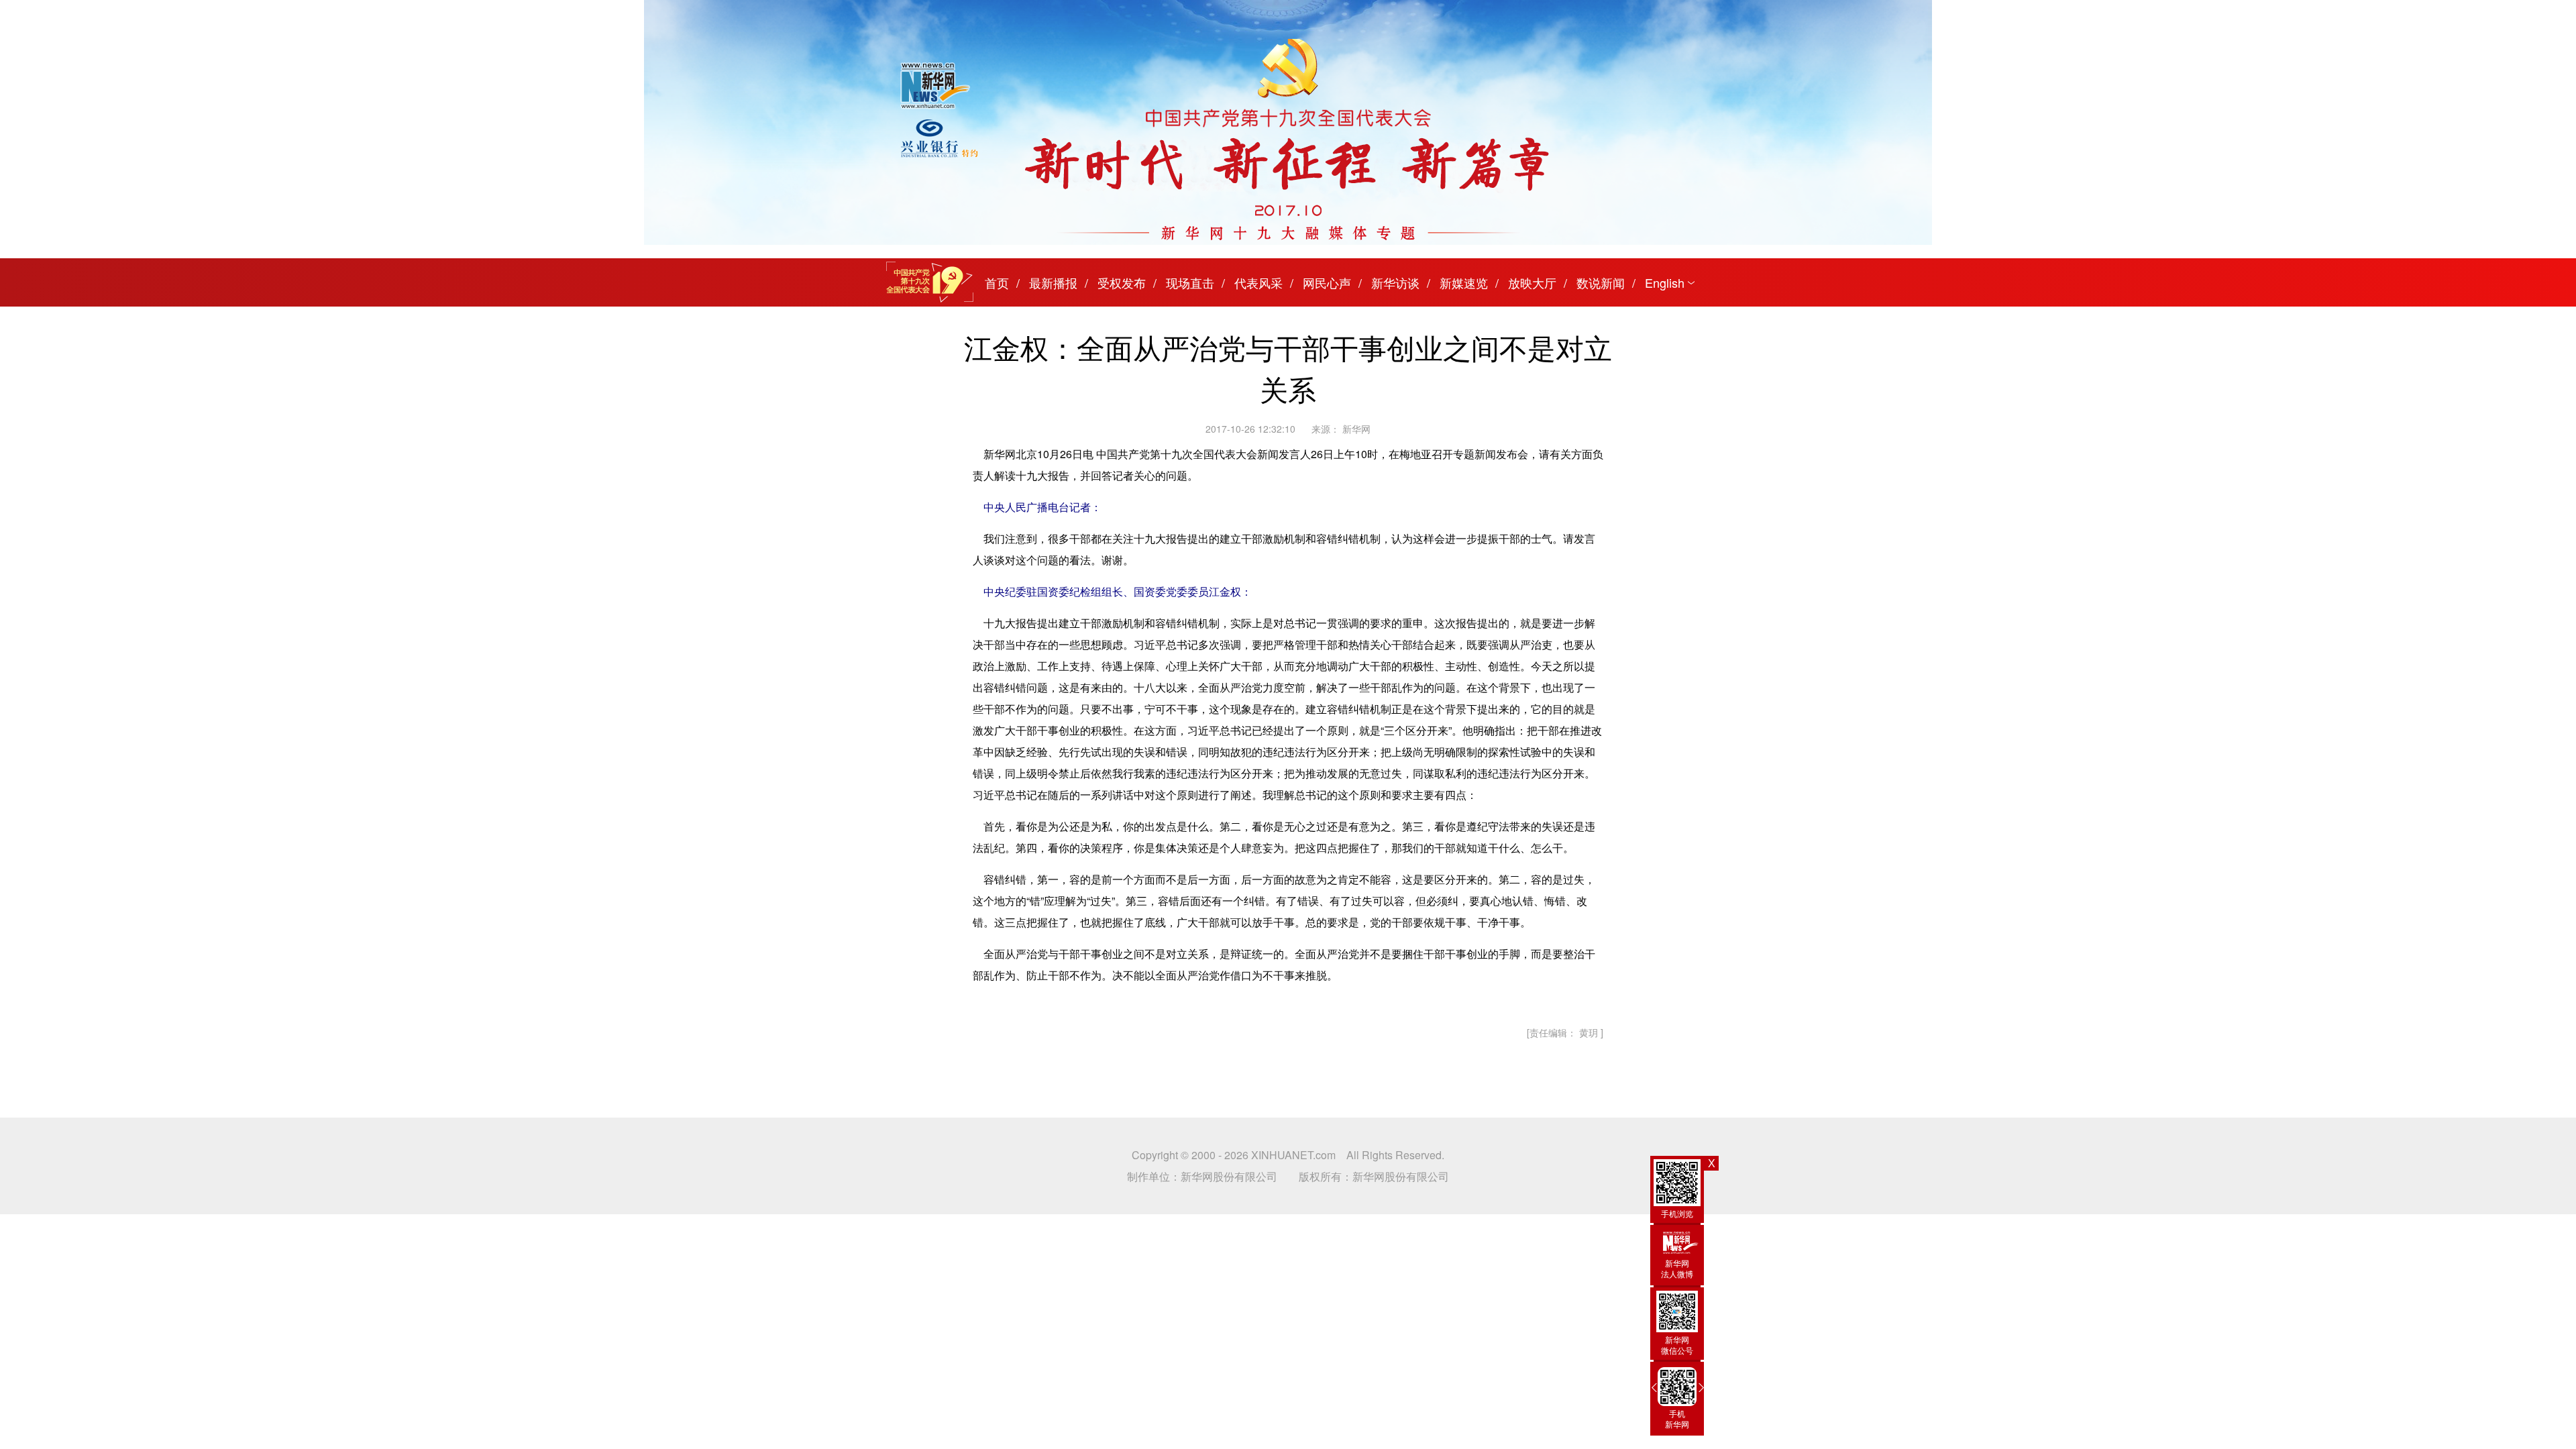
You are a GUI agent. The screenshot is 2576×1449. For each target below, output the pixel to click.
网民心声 (1327, 282)
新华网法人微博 (1677, 1268)
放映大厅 (1532, 282)
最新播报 (1053, 282)
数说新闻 (1601, 282)
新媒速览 (1464, 282)
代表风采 (1258, 282)
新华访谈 (1395, 282)
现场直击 (1190, 282)
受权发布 (1122, 282)
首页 (997, 282)
